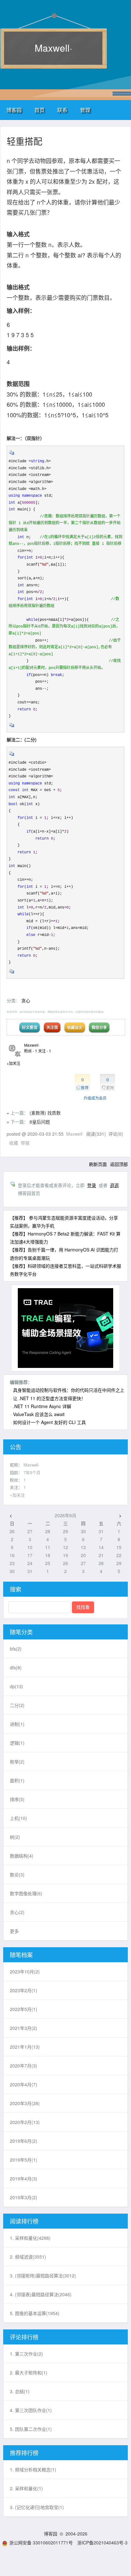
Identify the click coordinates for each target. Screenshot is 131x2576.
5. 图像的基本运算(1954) (35, 2313)
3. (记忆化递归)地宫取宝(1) (37, 2507)
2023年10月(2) (25, 1971)
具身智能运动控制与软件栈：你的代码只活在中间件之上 (69, 1390)
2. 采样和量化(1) (26, 2488)
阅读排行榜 (24, 2221)
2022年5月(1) (24, 2009)
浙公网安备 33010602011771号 (41, 2543)
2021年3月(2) (24, 2028)
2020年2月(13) (25, 2122)
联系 (62, 110)
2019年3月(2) (24, 2197)
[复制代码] (12, 455)
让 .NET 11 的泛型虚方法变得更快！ (49, 1398)
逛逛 (114, 1185)
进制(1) (17, 1724)
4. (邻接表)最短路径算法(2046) (41, 2294)
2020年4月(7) (24, 2084)
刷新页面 (98, 1164)
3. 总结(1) (20, 2391)
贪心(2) (17, 1912)
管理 (85, 110)
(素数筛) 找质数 (45, 1113)
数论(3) (17, 1874)
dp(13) (17, 1686)
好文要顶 (30, 1027)
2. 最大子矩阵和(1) (29, 2372)
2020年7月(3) (24, 2066)
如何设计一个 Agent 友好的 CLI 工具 (49, 1422)
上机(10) (18, 1818)
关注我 (52, 1027)
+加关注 (14, 1063)
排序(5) (17, 1799)
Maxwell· (53, 48)
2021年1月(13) (25, 2047)
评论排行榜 (24, 2337)
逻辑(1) (17, 1743)
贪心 (26, 1000)
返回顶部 (119, 1164)
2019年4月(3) (24, 2179)
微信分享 (99, 1027)
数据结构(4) (22, 1856)
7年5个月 (32, 1472)
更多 (14, 1931)
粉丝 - (31, 1051)
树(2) (15, 1837)
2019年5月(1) (24, 2160)
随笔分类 (21, 1632)
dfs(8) (16, 1667)
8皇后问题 (40, 1122)
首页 (39, 110)
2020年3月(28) (25, 2103)
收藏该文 (75, 1027)
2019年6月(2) (24, 2141)
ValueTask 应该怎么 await (39, 1414)
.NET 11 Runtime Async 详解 (42, 1406)
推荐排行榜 (24, 2453)
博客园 (14, 110)
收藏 (14, 1143)
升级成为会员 (95, 1098)
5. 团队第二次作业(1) (31, 2429)
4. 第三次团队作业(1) (31, 2410)
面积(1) (17, 1780)
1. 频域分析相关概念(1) (33, 2469)
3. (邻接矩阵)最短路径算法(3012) (43, 2275)
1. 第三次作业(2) (26, 2354)
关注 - (45, 1051)
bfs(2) (16, 1649)
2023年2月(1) (24, 1990)
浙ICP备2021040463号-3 (102, 2543)
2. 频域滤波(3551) (28, 2257)
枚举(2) (17, 1762)
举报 (25, 1143)
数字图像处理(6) (26, 1893)
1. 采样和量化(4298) (30, 2238)
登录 (92, 1185)
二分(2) (17, 1705)
